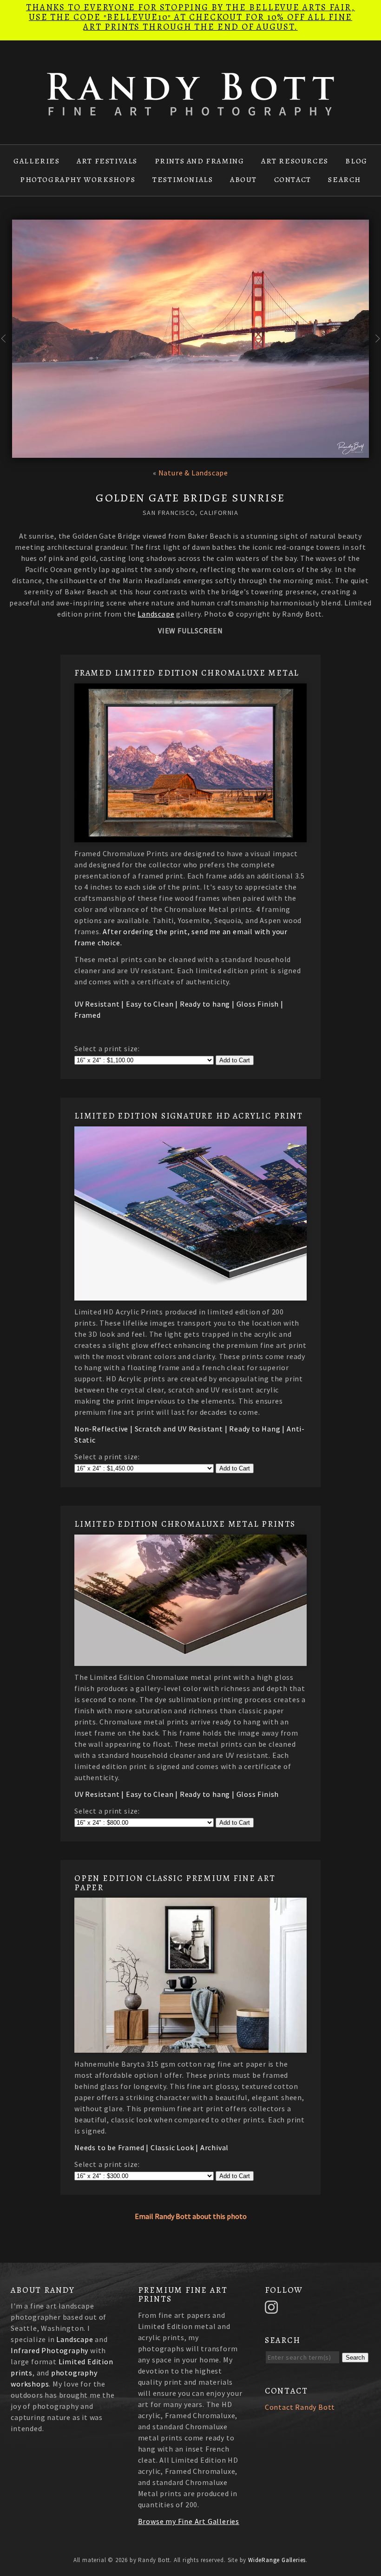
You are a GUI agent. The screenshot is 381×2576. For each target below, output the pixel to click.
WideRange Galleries (277, 2560)
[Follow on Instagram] (273, 2306)
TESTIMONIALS (183, 180)
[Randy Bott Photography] (190, 110)
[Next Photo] (375, 348)
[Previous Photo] (6, 348)
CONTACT (293, 180)
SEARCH (345, 180)
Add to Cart (235, 1060)
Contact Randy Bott (300, 2407)
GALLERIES (36, 161)
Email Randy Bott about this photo (191, 2216)
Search (355, 2358)
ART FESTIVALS (107, 161)
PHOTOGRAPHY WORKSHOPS (78, 180)
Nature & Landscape (193, 473)
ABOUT (243, 180)
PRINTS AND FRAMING (200, 161)
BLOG (356, 161)
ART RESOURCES (295, 161)
